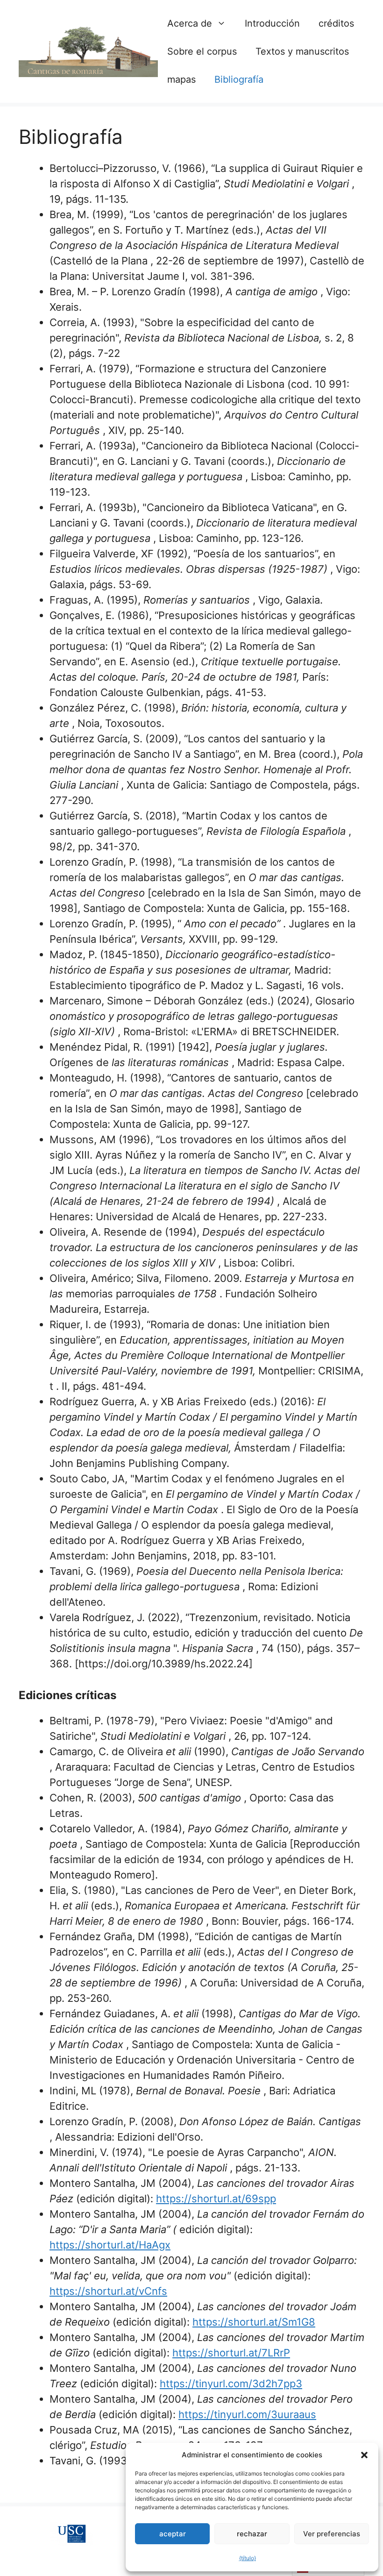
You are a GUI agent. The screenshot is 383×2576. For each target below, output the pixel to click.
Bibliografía (239, 79)
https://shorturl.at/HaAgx (110, 2245)
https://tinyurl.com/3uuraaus (247, 2414)
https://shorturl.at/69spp (216, 2199)
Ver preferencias (332, 2534)
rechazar (252, 2534)
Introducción (272, 23)
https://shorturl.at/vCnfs (108, 2291)
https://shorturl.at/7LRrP (231, 2353)
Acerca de (190, 23)
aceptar (173, 2534)
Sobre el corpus (202, 51)
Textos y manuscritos (302, 51)
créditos (336, 23)
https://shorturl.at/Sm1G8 (254, 2322)
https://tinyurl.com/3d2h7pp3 (231, 2384)
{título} (248, 2558)
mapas (181, 79)
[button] (364, 2455)
